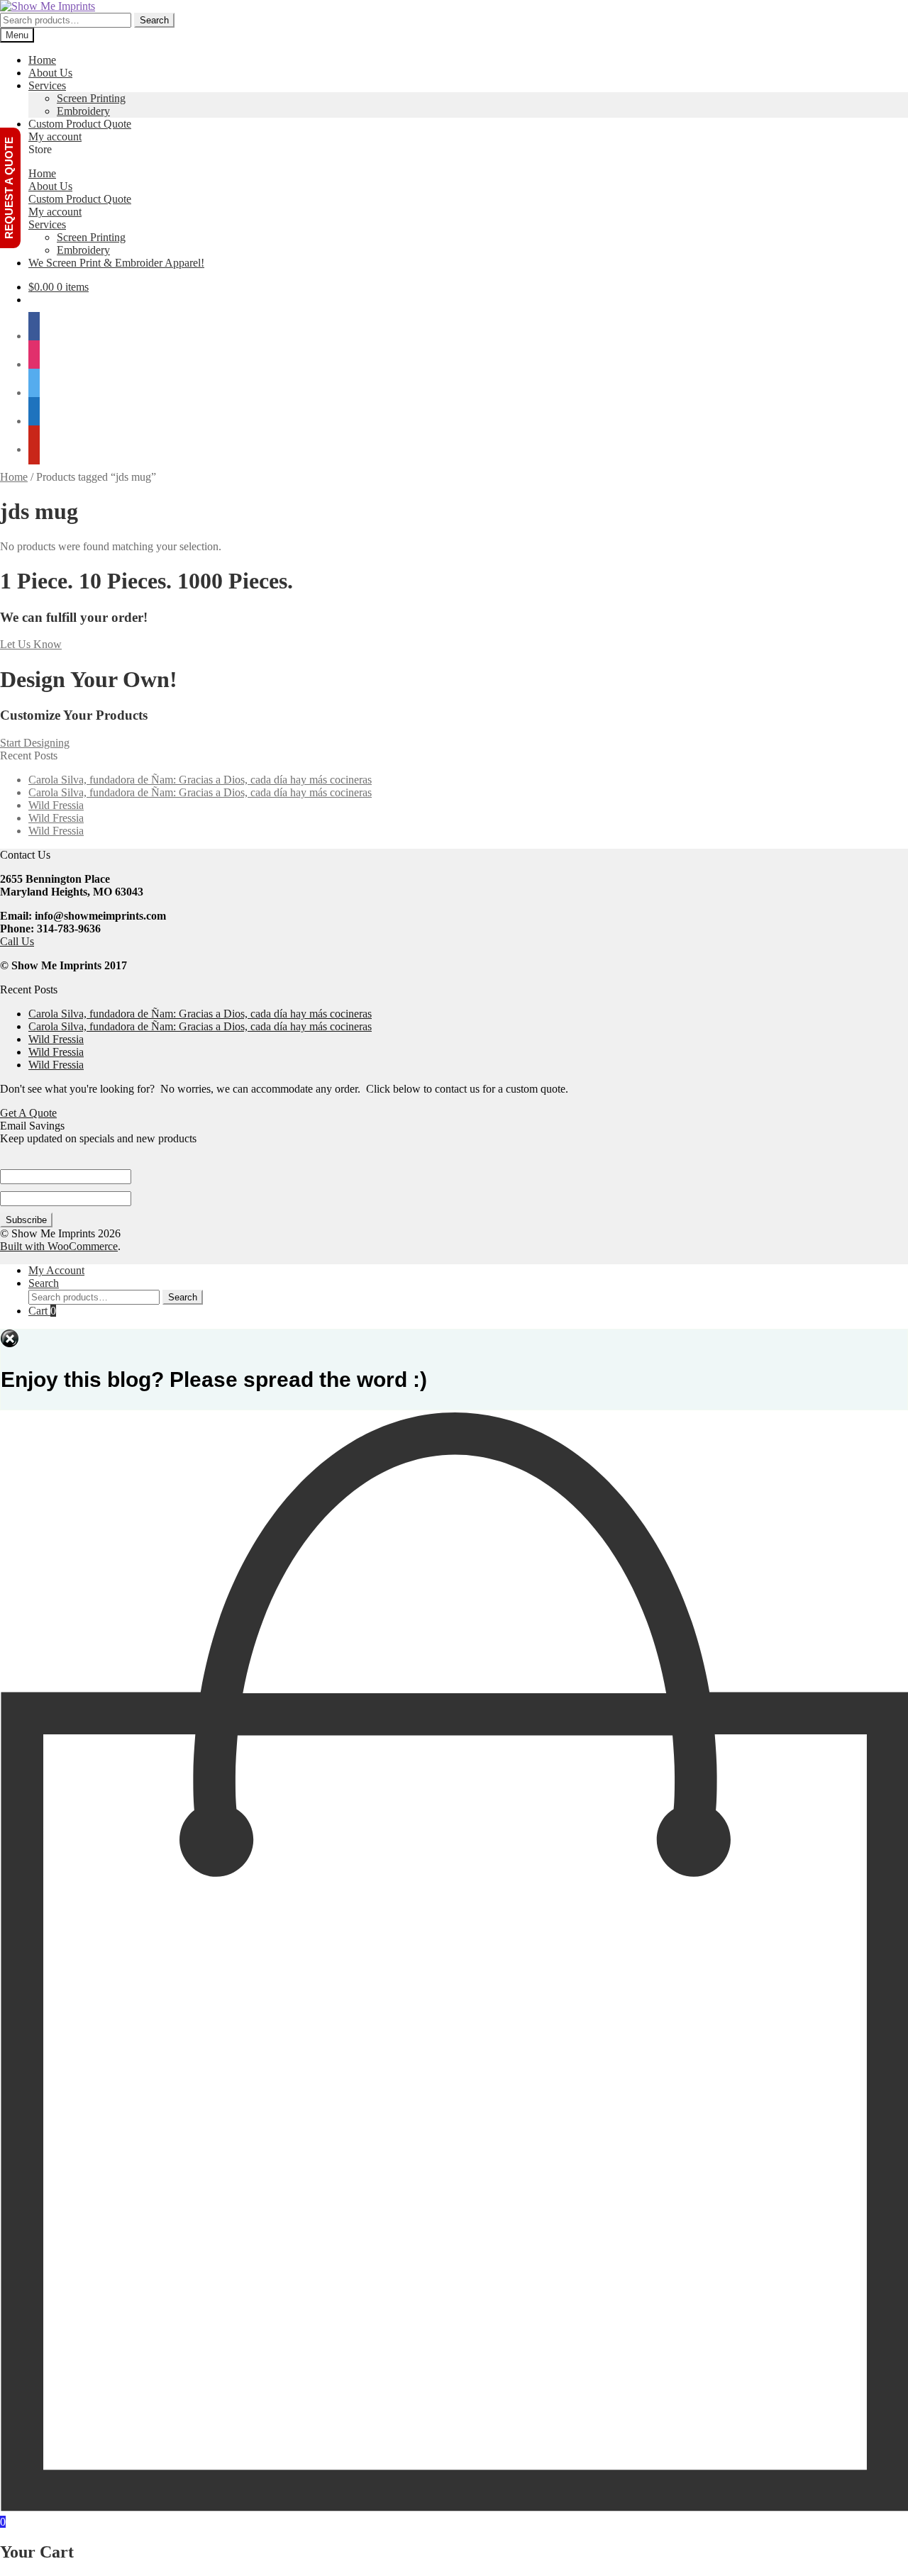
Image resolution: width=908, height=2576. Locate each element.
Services (47, 85)
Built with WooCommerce (59, 1246)
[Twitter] (34, 392)
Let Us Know (31, 644)
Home (42, 60)
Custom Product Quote (80, 124)
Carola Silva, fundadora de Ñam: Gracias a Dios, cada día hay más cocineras (200, 780)
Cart (42, 1311)
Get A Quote (28, 1113)
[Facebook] (34, 336)
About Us (50, 73)
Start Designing (35, 743)
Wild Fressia (56, 805)
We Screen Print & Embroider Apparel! (116, 263)
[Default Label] (34, 421)
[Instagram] (34, 364)
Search (154, 20)
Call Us (17, 941)
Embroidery (83, 111)
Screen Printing (91, 98)
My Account (56, 1270)
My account (55, 136)
